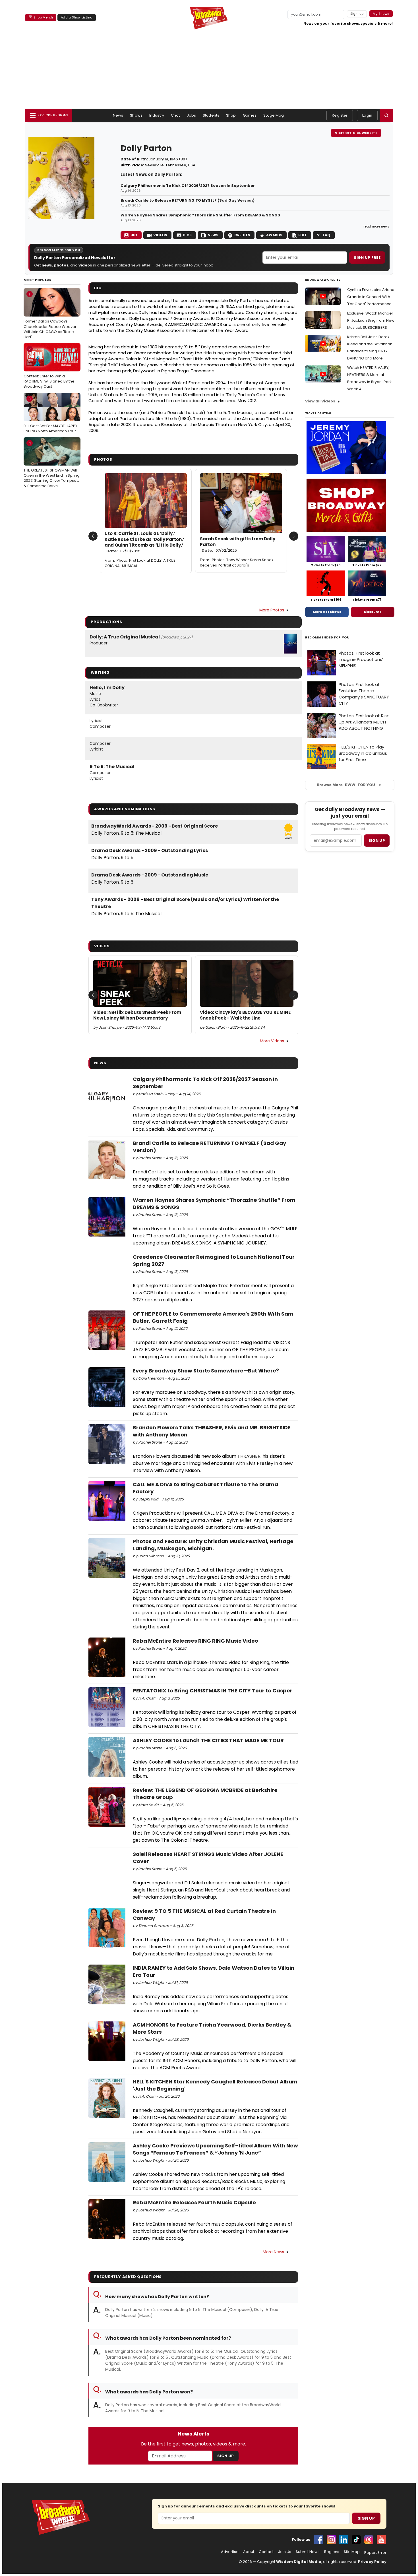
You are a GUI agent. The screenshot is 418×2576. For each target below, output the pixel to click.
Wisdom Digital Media (299, 2562)
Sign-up (357, 14)
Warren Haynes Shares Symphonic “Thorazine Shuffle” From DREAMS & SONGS (200, 215)
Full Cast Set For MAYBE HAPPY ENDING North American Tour (50, 415)
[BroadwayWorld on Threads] (369, 2540)
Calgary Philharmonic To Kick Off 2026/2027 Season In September (188, 186)
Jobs (192, 115)
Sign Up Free (367, 258)
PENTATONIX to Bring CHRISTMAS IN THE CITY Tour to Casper (213, 1691)
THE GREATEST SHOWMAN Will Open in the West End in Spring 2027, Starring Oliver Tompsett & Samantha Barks (52, 465)
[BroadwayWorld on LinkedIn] (344, 2540)
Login (367, 115)
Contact (266, 2552)
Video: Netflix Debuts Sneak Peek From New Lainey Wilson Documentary (137, 1015)
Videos (160, 235)
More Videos (272, 1041)
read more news (376, 226)
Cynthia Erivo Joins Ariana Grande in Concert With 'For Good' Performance (371, 297)
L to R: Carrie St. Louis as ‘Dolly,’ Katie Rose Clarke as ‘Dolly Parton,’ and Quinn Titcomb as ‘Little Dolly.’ (144, 542)
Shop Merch (43, 17)
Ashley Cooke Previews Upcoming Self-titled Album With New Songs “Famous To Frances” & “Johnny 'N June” (215, 2149)
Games (250, 115)
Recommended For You (327, 637)
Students (211, 115)
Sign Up (225, 2456)
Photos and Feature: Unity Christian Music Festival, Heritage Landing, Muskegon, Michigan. (213, 1545)
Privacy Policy (372, 2562)
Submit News (308, 2552)
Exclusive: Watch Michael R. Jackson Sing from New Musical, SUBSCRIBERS (371, 320)
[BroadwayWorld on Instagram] (331, 2540)
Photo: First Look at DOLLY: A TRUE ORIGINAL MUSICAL (140, 563)
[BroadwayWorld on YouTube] (381, 2540)
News (118, 115)
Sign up (377, 841)
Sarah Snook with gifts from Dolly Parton (238, 545)
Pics (187, 235)
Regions (332, 2552)
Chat (175, 115)
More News (273, 2252)
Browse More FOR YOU (346, 785)
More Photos (272, 610)
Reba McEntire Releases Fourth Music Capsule (194, 2202)
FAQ (327, 235)
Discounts (373, 612)
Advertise (230, 2552)
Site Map (352, 2552)
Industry (157, 115)
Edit (303, 235)
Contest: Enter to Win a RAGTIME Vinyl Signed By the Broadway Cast (49, 368)
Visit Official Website (356, 133)
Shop (231, 115)
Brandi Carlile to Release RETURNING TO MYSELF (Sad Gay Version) (188, 200)
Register (340, 115)
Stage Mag (274, 115)
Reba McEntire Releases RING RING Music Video (195, 1641)
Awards (274, 235)
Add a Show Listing (77, 17)
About (249, 2552)
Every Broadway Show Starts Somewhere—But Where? (206, 1371)
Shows (136, 115)
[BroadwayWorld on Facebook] (319, 2540)
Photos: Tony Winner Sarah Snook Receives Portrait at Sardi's (237, 563)
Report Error (375, 2553)
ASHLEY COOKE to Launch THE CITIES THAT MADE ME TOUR (208, 1740)
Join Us (285, 2552)
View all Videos (320, 401)
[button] (386, 115)
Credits (242, 235)
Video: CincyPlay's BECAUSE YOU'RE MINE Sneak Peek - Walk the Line (245, 1015)
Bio (134, 235)
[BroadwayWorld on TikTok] (356, 2540)
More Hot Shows (327, 612)
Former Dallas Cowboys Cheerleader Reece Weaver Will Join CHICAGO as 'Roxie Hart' (50, 316)
